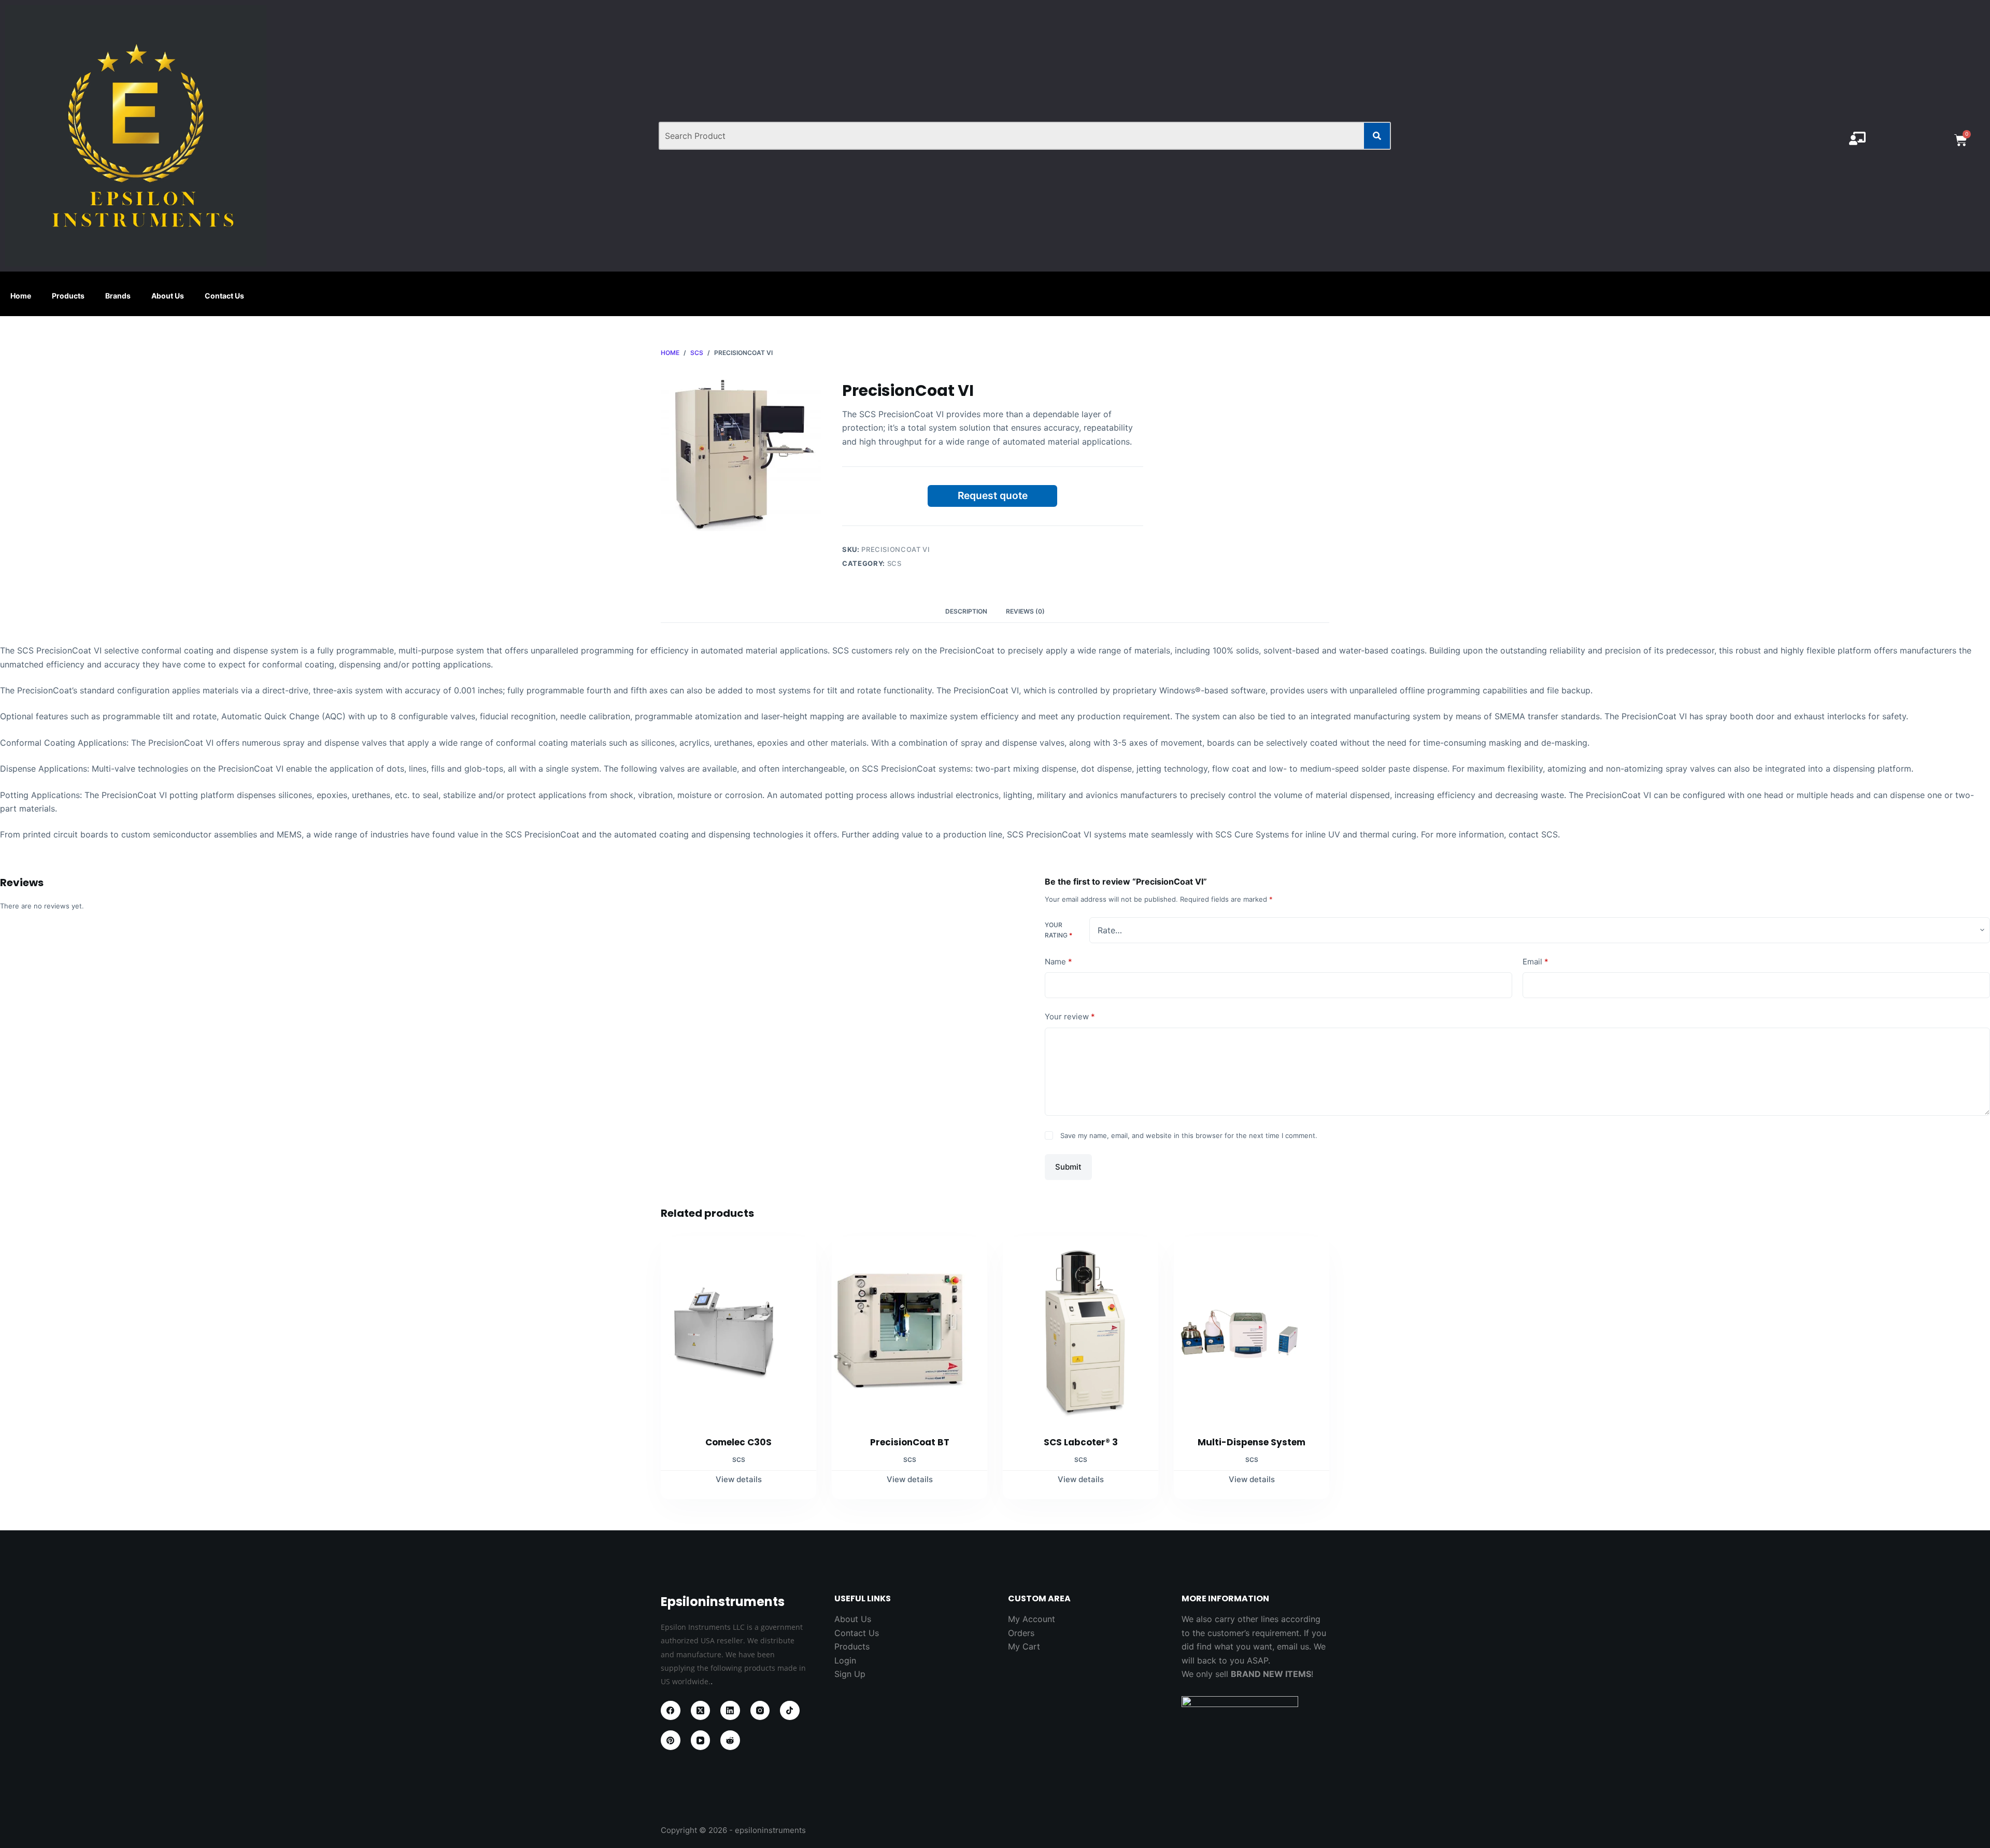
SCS (894, 563)
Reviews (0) (1025, 611)
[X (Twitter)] (701, 1711)
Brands (118, 296)
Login (845, 1660)
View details (739, 1479)
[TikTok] (790, 1711)
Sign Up (850, 1674)
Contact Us (224, 296)
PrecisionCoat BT (910, 1442)
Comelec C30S (738, 1442)
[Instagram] (760, 1711)
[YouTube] (701, 1740)
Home (21, 296)
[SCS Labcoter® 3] (1081, 1330)
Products (68, 296)
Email (1536, 962)
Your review (1070, 1017)
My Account (1032, 1619)
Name (1058, 962)
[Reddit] (730, 1740)
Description (966, 611)
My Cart (1024, 1646)
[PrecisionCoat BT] (909, 1330)
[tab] (966, 611)
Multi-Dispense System (1252, 1442)
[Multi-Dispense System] (1252, 1330)
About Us (168, 296)
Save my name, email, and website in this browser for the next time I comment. (1189, 1135)
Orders (1021, 1633)
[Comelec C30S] (738, 1330)
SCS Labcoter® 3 (1081, 1442)
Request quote (993, 495)
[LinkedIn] (730, 1711)
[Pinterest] (671, 1740)
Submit (1068, 1166)
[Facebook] (671, 1711)
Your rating (1058, 930)
